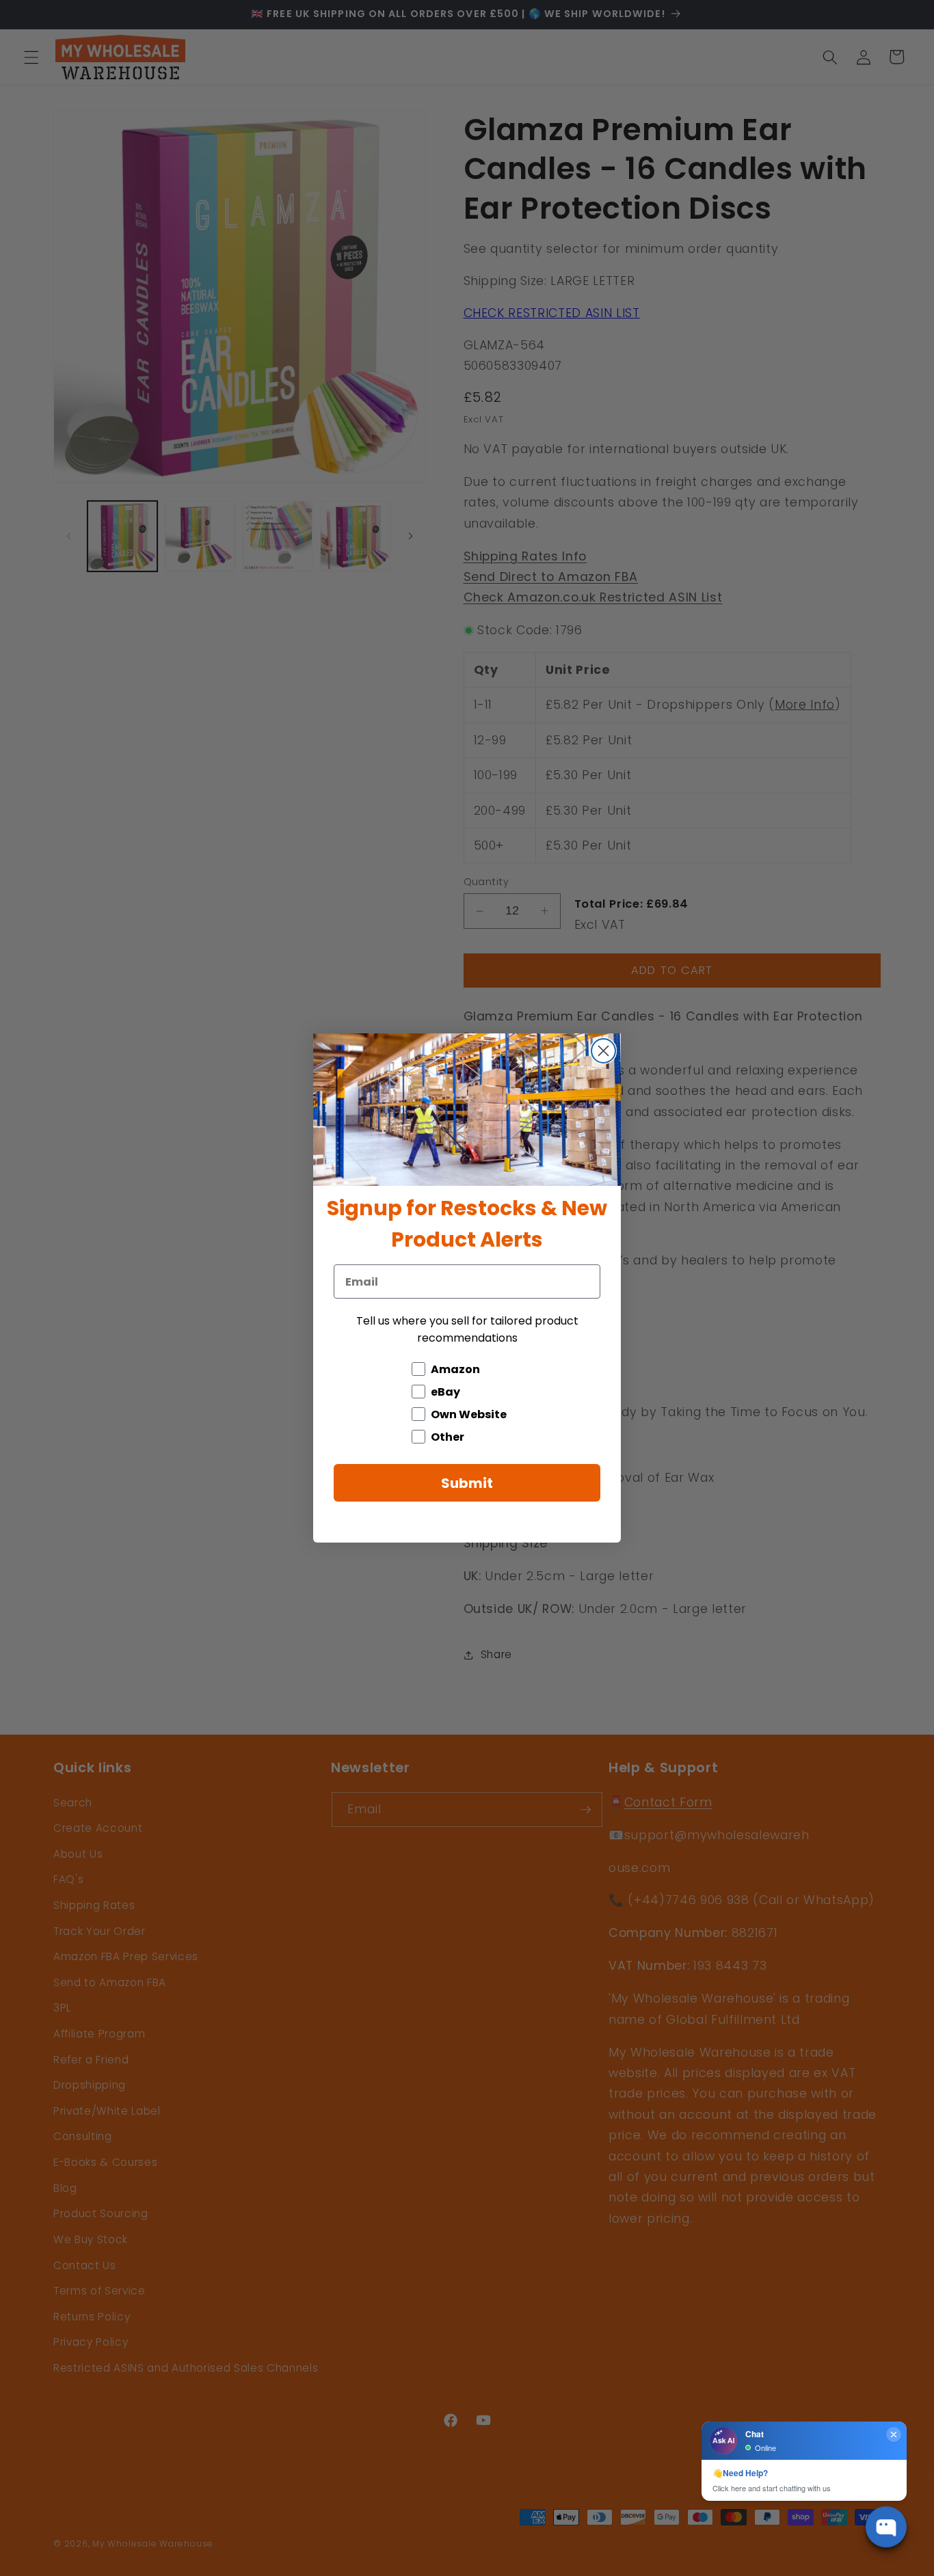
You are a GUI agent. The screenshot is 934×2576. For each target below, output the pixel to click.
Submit (467, 1483)
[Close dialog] (603, 1051)
